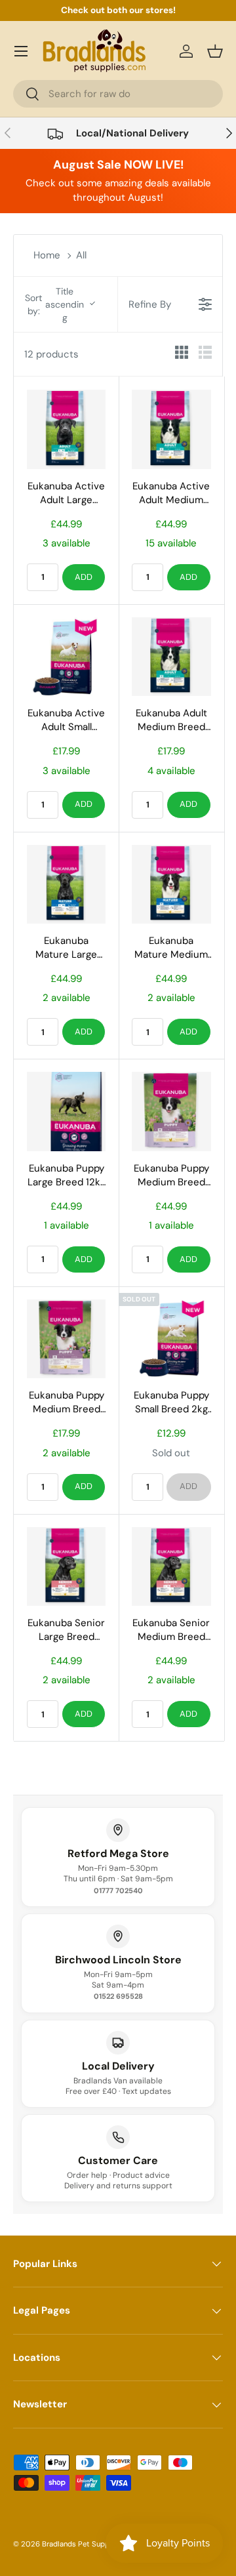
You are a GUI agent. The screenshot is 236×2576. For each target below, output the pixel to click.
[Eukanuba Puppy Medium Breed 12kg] (171, 1111)
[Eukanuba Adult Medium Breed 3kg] (171, 657)
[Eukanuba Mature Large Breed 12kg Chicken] (66, 884)
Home (47, 255)
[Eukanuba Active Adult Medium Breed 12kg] (171, 429)
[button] (215, 51)
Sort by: (54, 304)
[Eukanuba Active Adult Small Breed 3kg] (66, 657)
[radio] (182, 355)
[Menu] (21, 51)
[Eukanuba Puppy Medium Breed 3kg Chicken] (66, 1339)
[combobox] (118, 94)
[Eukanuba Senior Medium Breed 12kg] (171, 1566)
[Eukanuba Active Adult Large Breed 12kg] (66, 429)
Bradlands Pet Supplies (82, 2544)
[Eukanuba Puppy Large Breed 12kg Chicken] (66, 1111)
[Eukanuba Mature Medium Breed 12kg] (171, 884)
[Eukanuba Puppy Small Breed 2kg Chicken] (171, 1339)
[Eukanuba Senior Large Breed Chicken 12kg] (66, 1566)
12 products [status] (51, 354)
